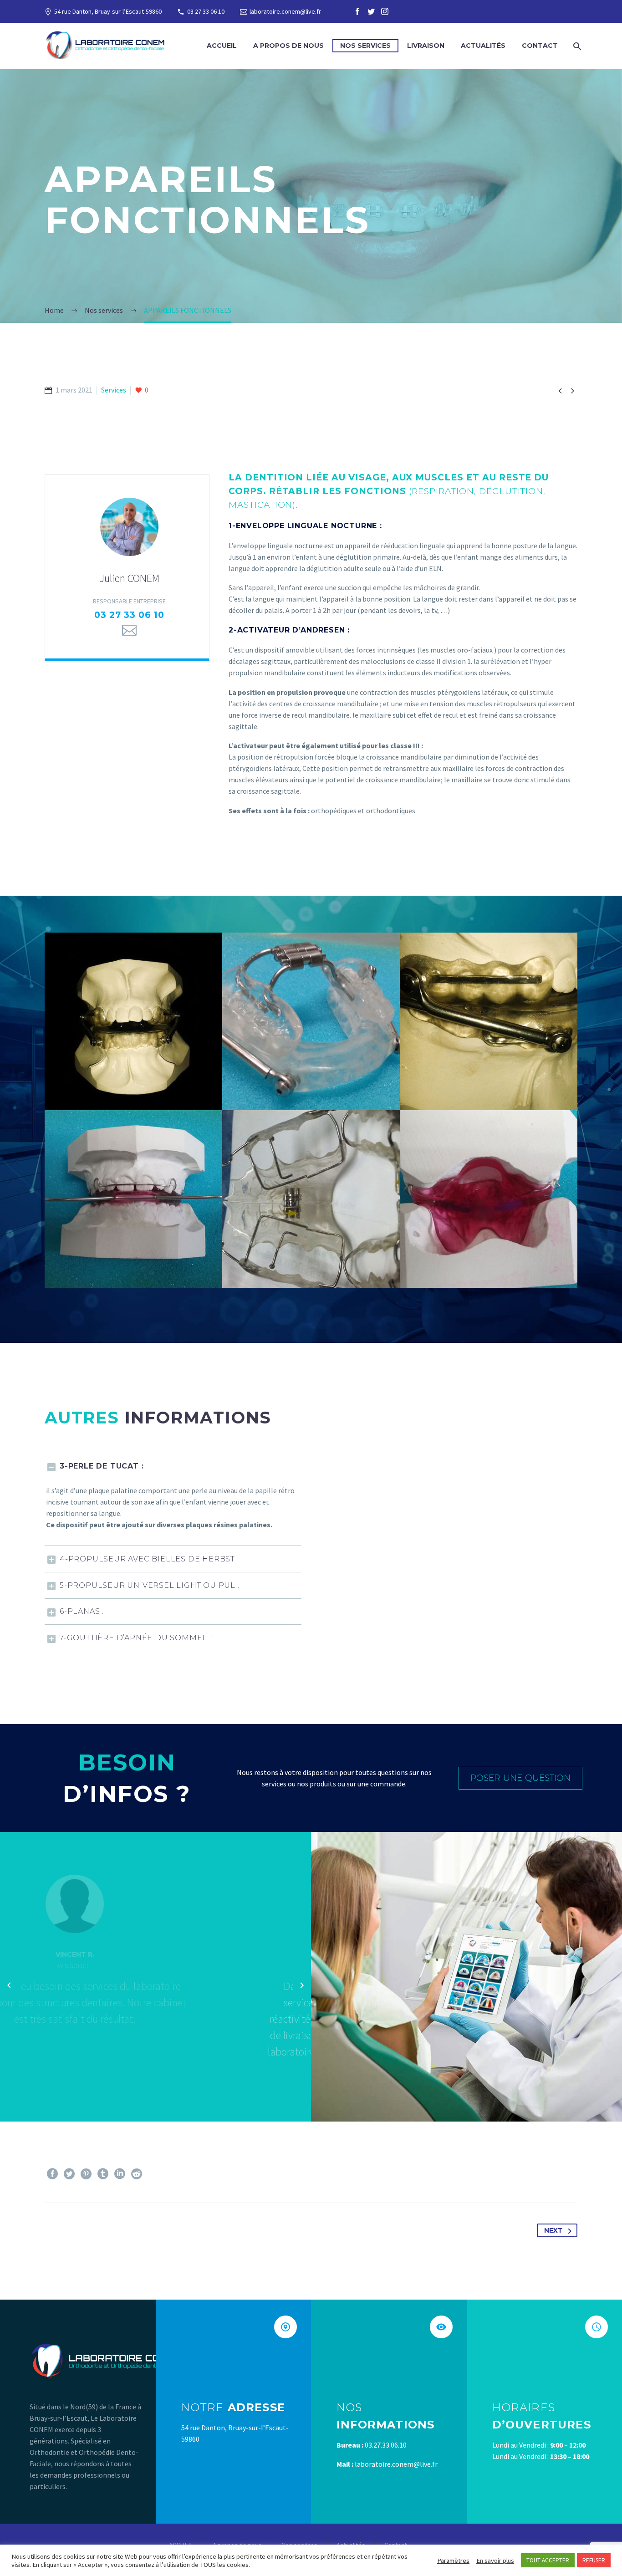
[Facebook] (357, 11)
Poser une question (520, 1778)
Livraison (426, 46)
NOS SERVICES (365, 46)
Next (553, 2230)
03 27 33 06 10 (206, 11)
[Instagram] (385, 11)
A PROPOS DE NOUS (288, 46)
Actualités (483, 46)
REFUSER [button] (594, 2560)
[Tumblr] (103, 2174)
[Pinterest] (86, 2174)
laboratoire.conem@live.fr (285, 11)
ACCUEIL (222, 46)
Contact (540, 46)
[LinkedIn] (120, 2174)
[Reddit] (137, 2174)
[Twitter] (371, 11)
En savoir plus (495, 2561)
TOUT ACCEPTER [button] (548, 2560)
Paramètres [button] (453, 2561)
